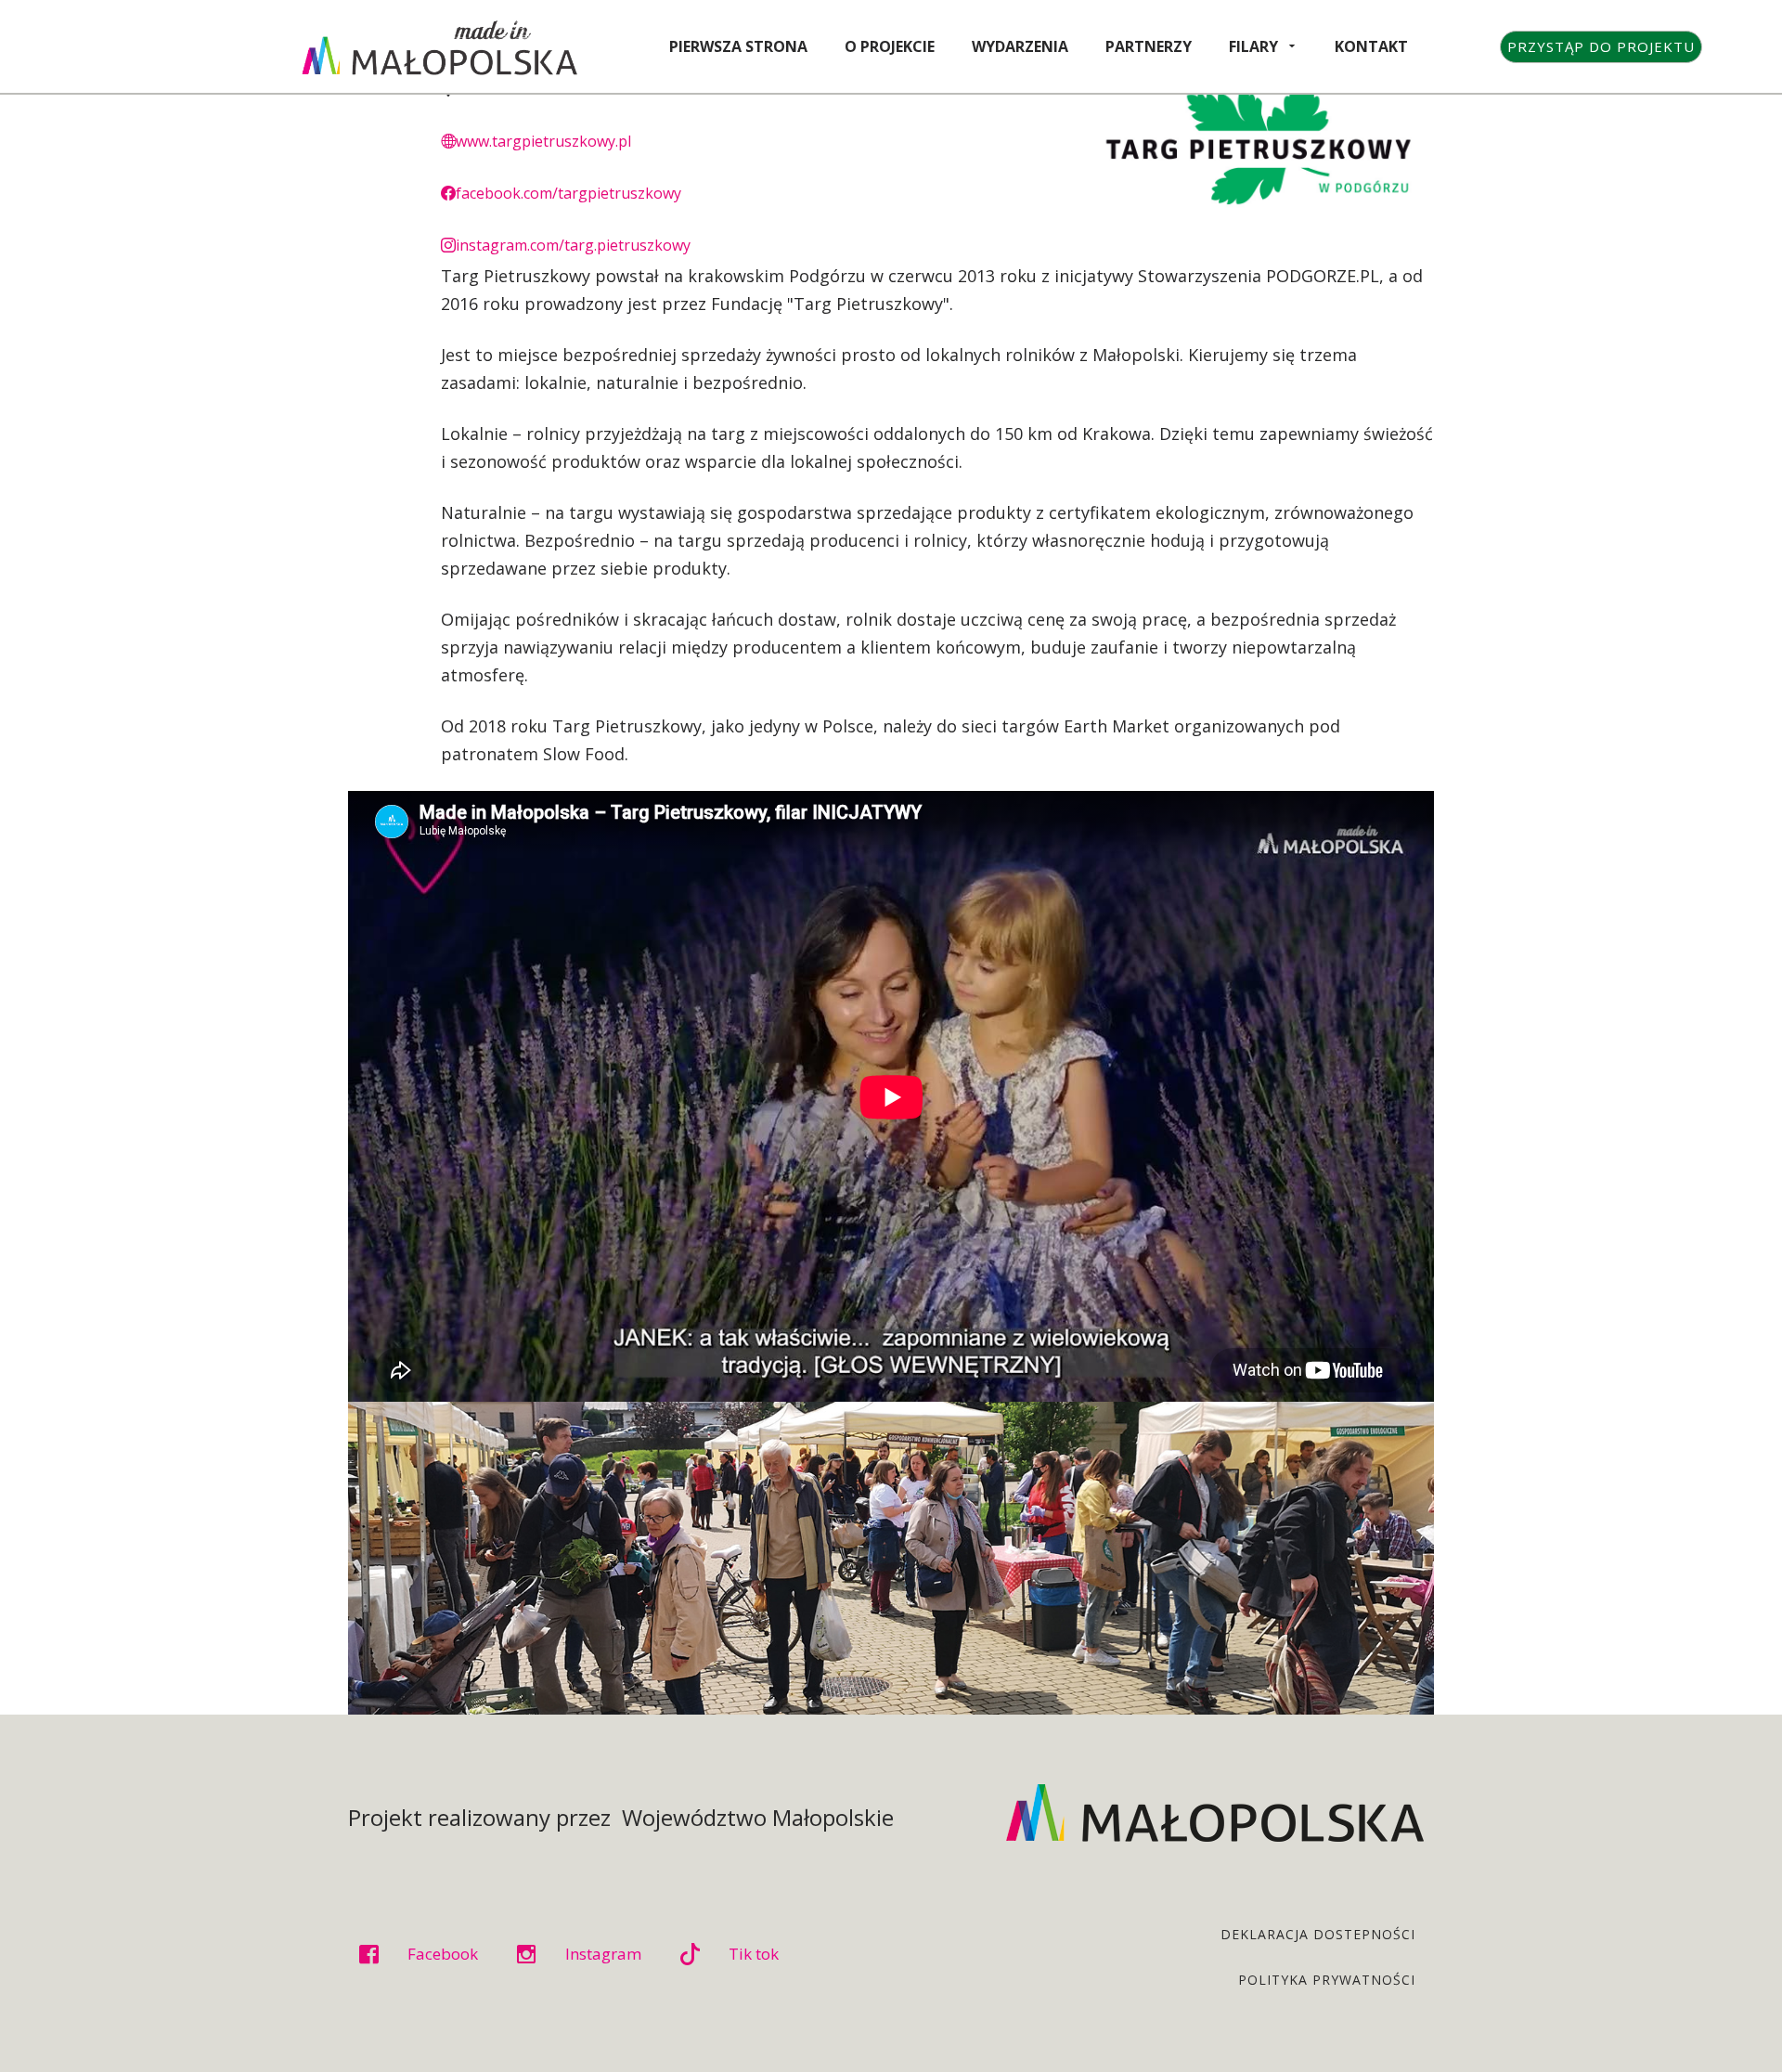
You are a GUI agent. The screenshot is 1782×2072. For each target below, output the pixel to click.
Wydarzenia (1020, 46)
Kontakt (1371, 46)
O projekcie (890, 46)
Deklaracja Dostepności (1318, 1934)
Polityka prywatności (1327, 1980)
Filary (1253, 46)
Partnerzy (1149, 46)
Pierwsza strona (738, 46)
